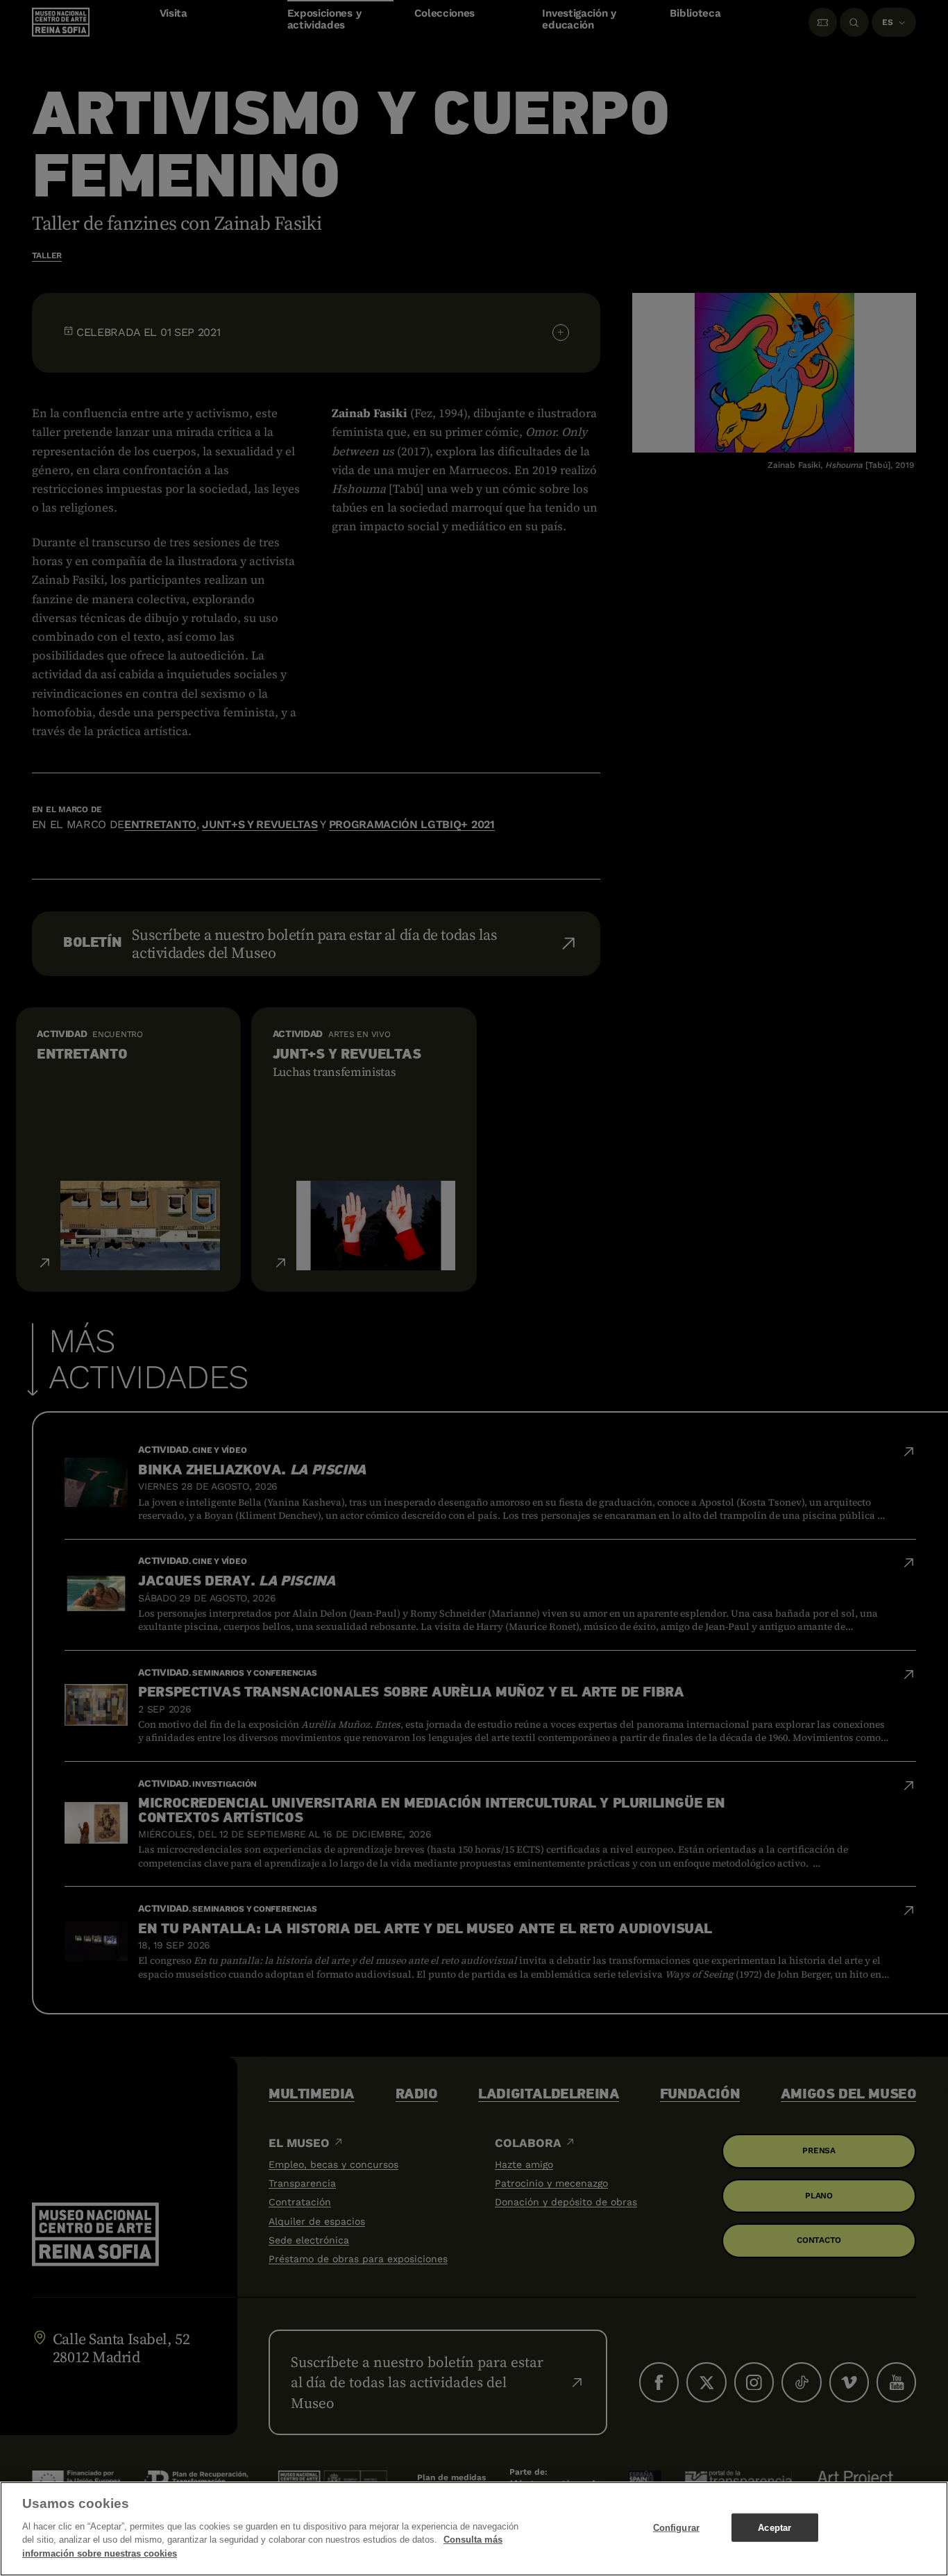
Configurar (676, 2527)
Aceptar (775, 2527)
